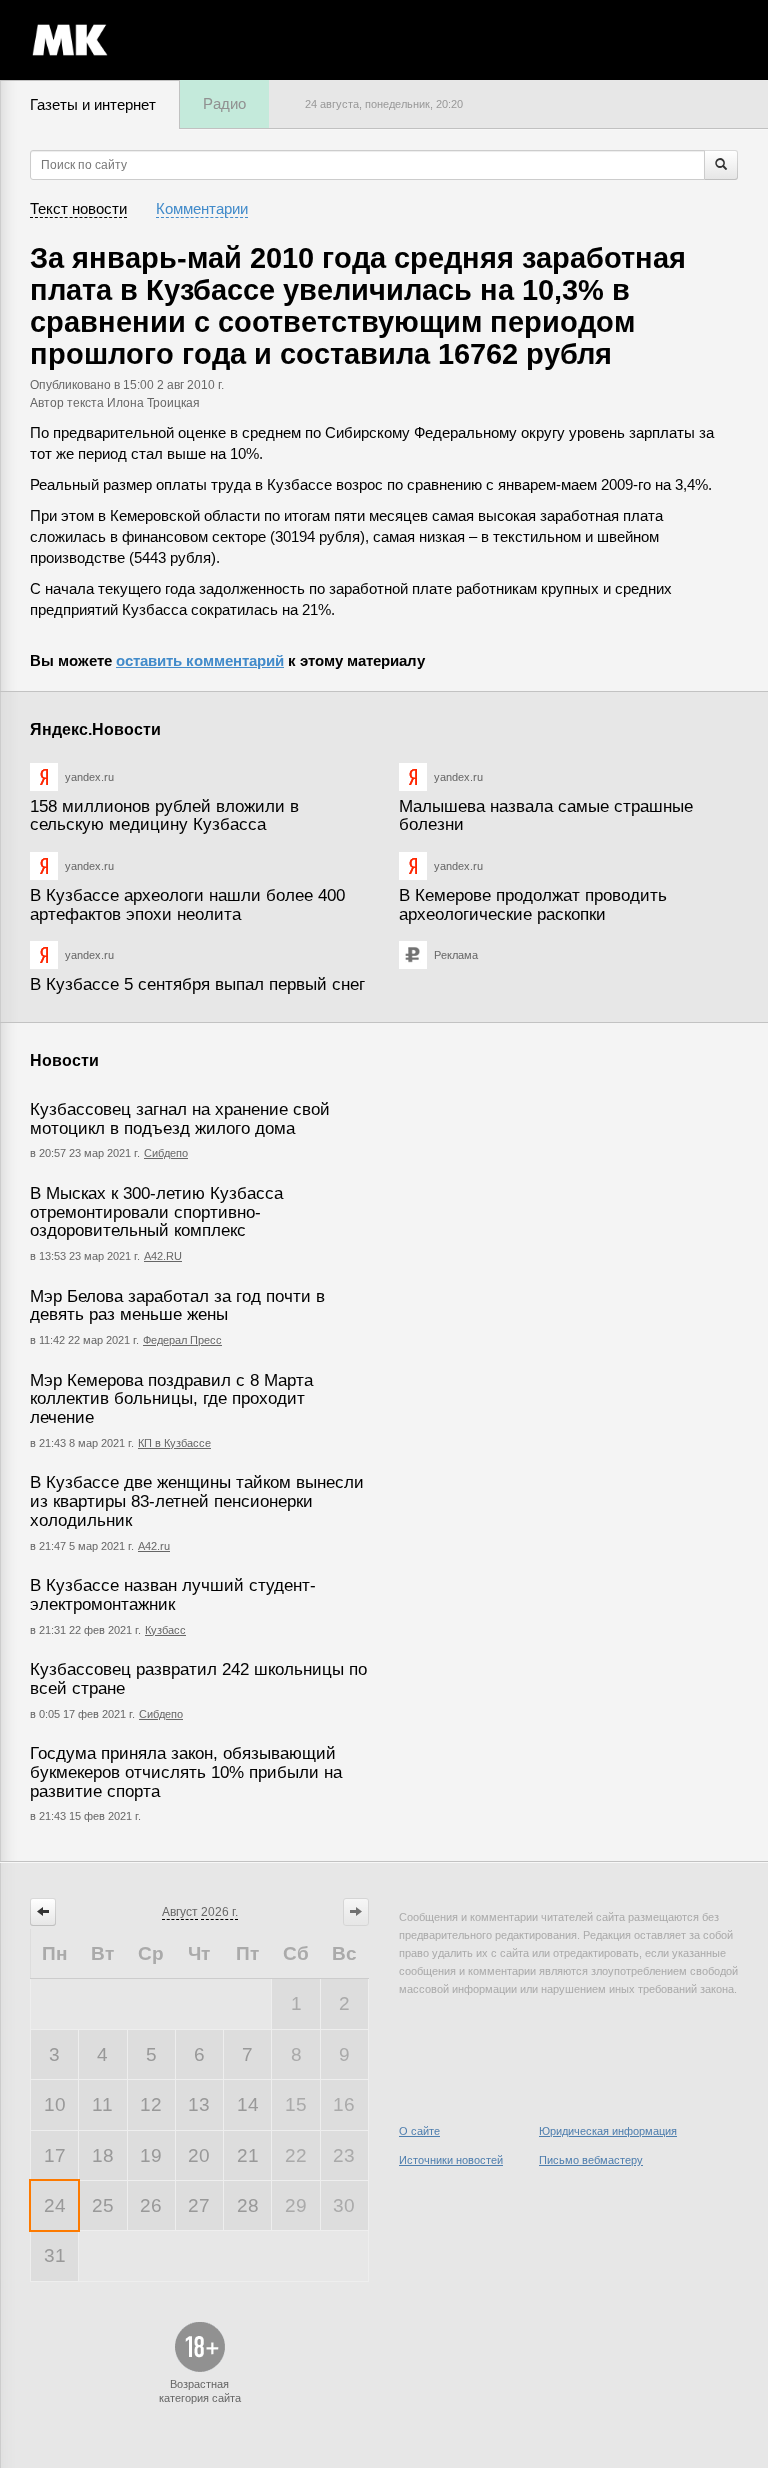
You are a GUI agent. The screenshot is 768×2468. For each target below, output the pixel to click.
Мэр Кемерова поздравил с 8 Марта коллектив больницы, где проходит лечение (171, 1399)
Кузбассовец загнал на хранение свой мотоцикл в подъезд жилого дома (180, 1119)
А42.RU (163, 1256)
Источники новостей (451, 2160)
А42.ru (154, 1546)
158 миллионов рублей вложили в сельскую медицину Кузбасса (164, 816)
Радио (224, 103)
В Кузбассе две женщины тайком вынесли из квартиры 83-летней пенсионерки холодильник (197, 1501)
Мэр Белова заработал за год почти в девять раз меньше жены (177, 1306)
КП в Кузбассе (174, 1443)
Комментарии (202, 208)
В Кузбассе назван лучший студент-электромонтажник (173, 1595)
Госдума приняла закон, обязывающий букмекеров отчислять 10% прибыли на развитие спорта (186, 1772)
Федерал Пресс (182, 1340)
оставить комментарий (200, 660)
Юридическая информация (608, 2131)
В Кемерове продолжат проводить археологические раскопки (533, 905)
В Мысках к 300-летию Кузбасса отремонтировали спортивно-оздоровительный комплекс (156, 1212)
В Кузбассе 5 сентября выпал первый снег (197, 984)
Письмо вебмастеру (591, 2160)
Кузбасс (165, 1630)
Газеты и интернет (93, 104)
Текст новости (78, 208)
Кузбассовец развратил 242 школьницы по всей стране (198, 1679)
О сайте (419, 2131)
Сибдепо (166, 1153)
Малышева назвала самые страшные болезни (546, 816)
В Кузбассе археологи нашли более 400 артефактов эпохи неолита (187, 905)
